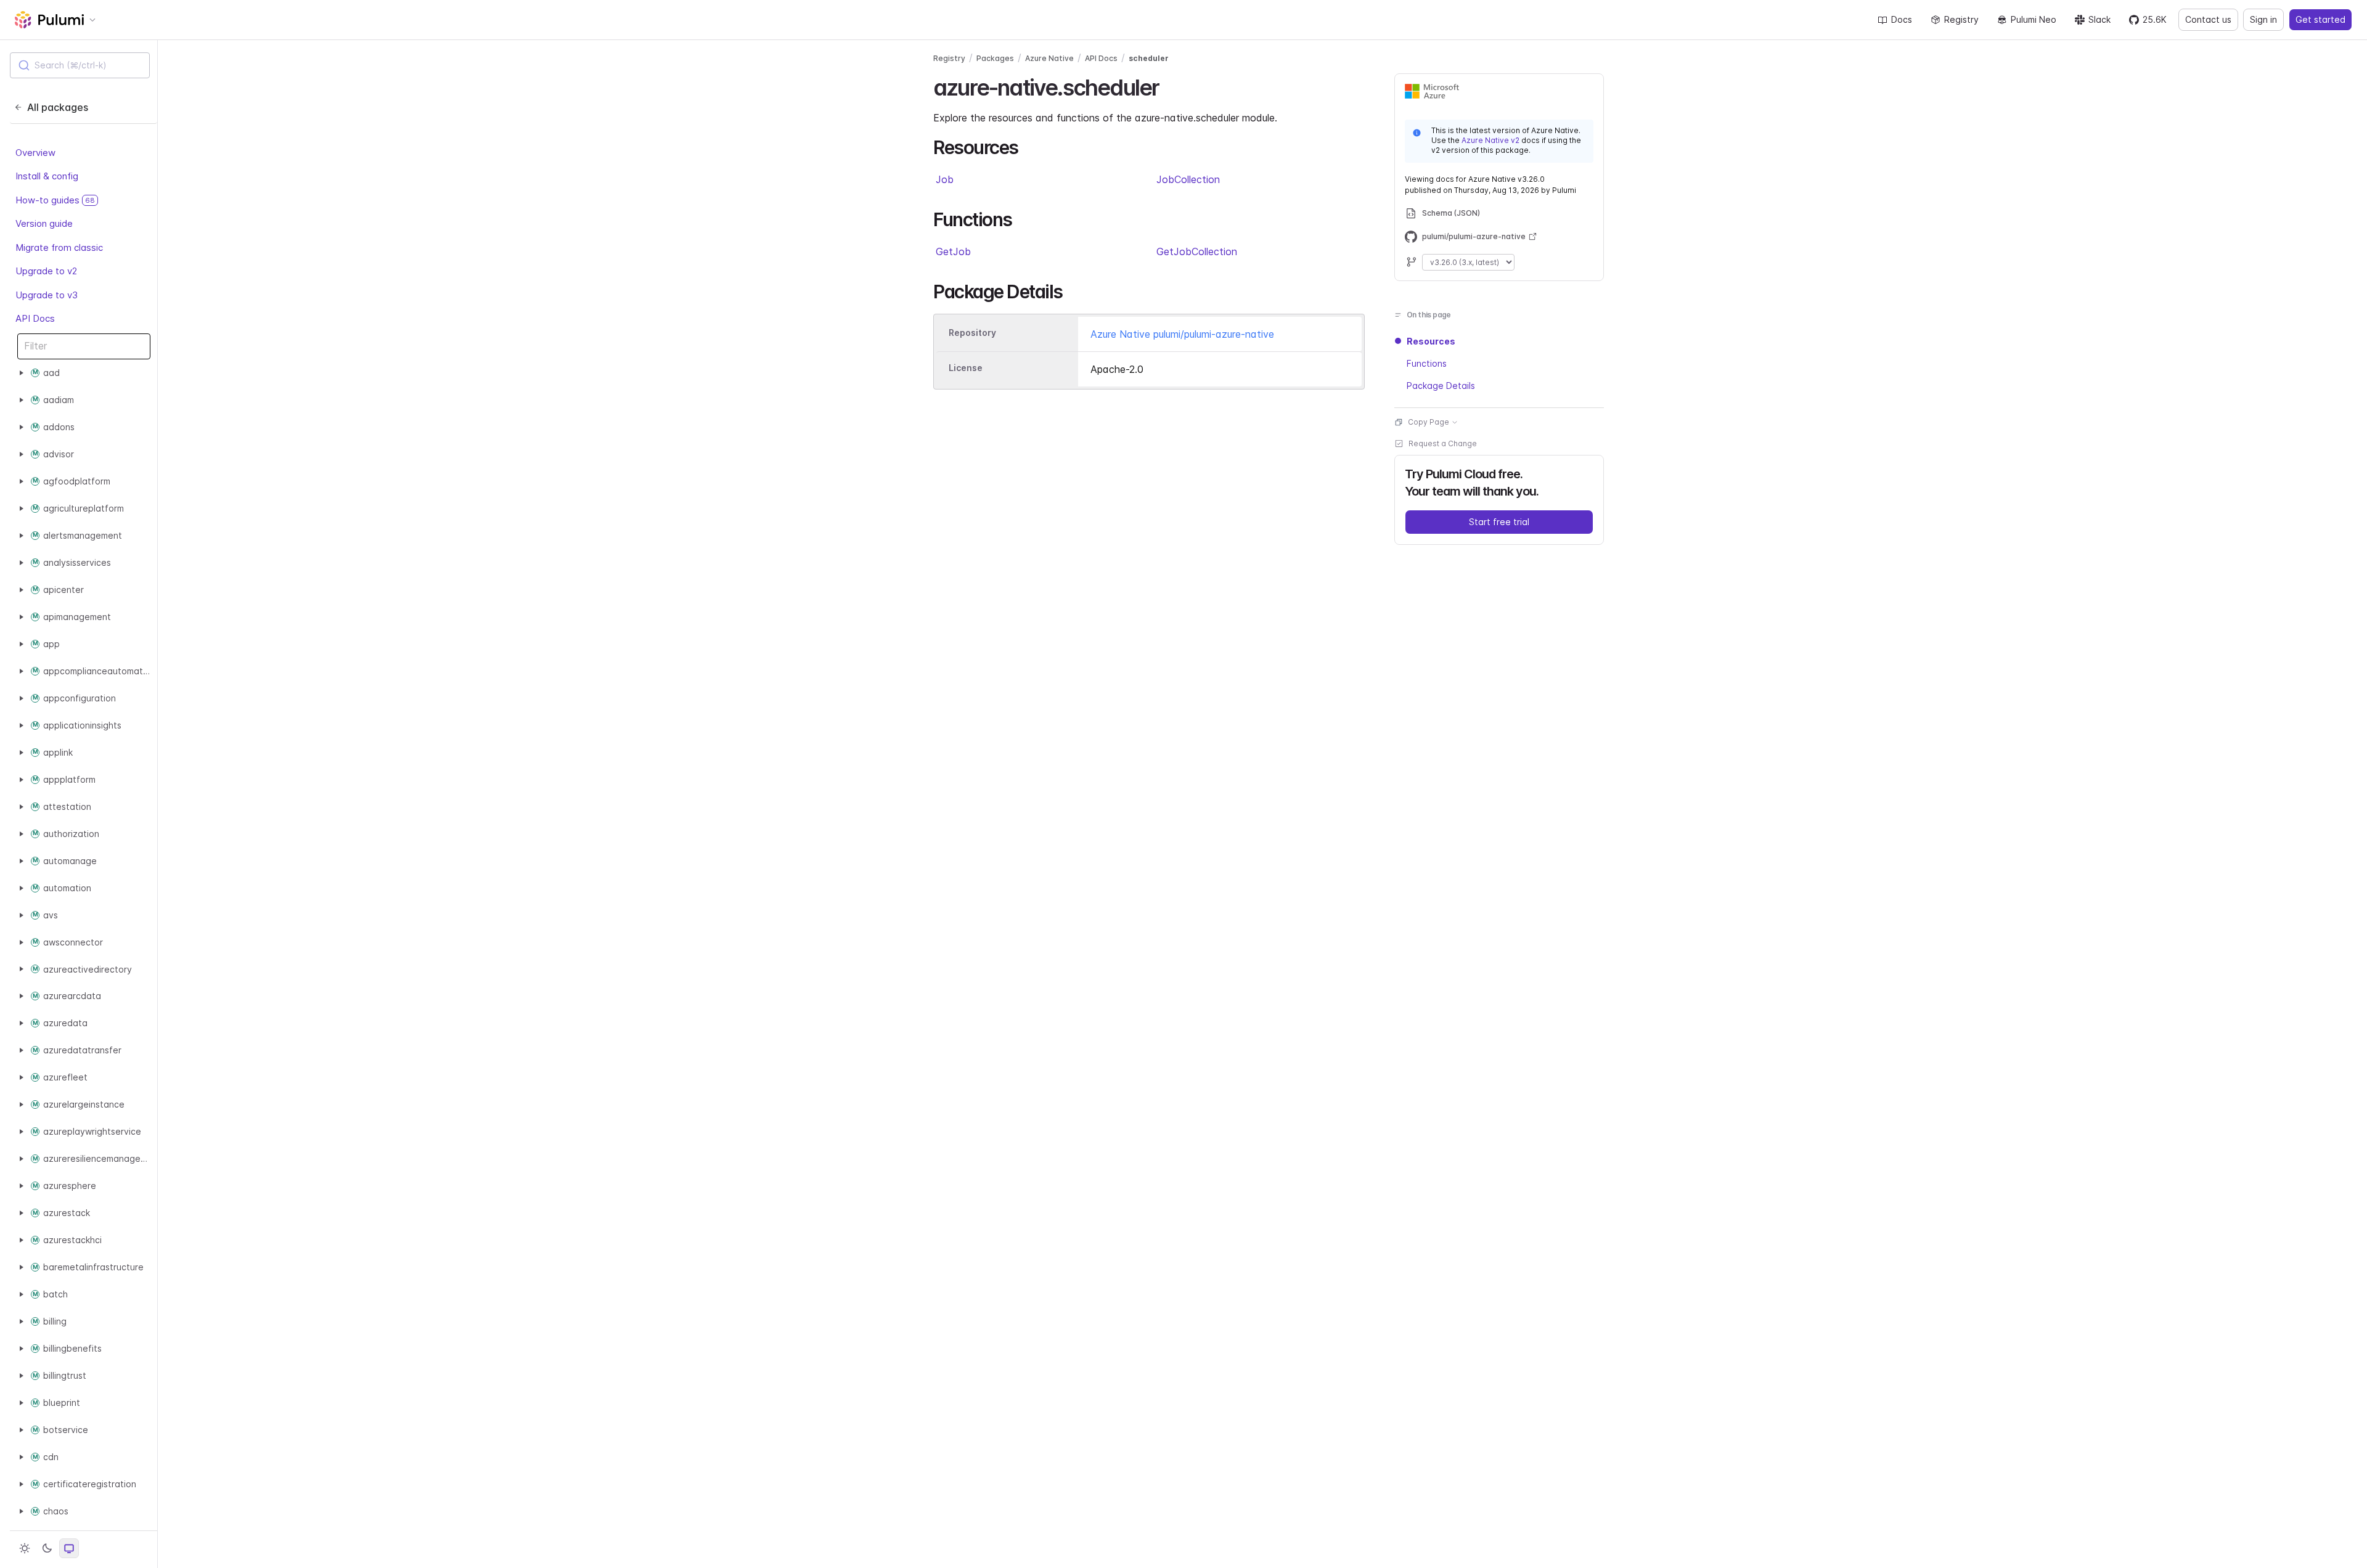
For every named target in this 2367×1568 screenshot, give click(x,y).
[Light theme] (25, 1548)
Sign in (2263, 19)
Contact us (2208, 19)
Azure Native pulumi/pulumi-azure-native (1182, 334)
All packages (58, 107)
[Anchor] (1170, 86)
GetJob (953, 251)
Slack (2099, 19)
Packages (995, 58)
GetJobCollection (1197, 251)
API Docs (35, 318)
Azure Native (1049, 58)
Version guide (44, 223)
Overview (35, 153)
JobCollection (1188, 179)
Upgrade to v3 (47, 295)
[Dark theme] (47, 1548)
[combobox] (80, 65)
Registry (1961, 19)
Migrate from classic (59, 247)
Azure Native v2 (1490, 140)
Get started (2320, 19)
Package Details (1441, 386)
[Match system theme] (69, 1548)
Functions (1427, 363)
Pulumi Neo (2034, 19)
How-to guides (55, 200)
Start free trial (1499, 522)
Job (945, 179)
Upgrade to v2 (46, 271)
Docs (1902, 19)
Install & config (47, 176)
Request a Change (1443, 443)
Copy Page (1429, 422)
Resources (1431, 341)
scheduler (1149, 58)
